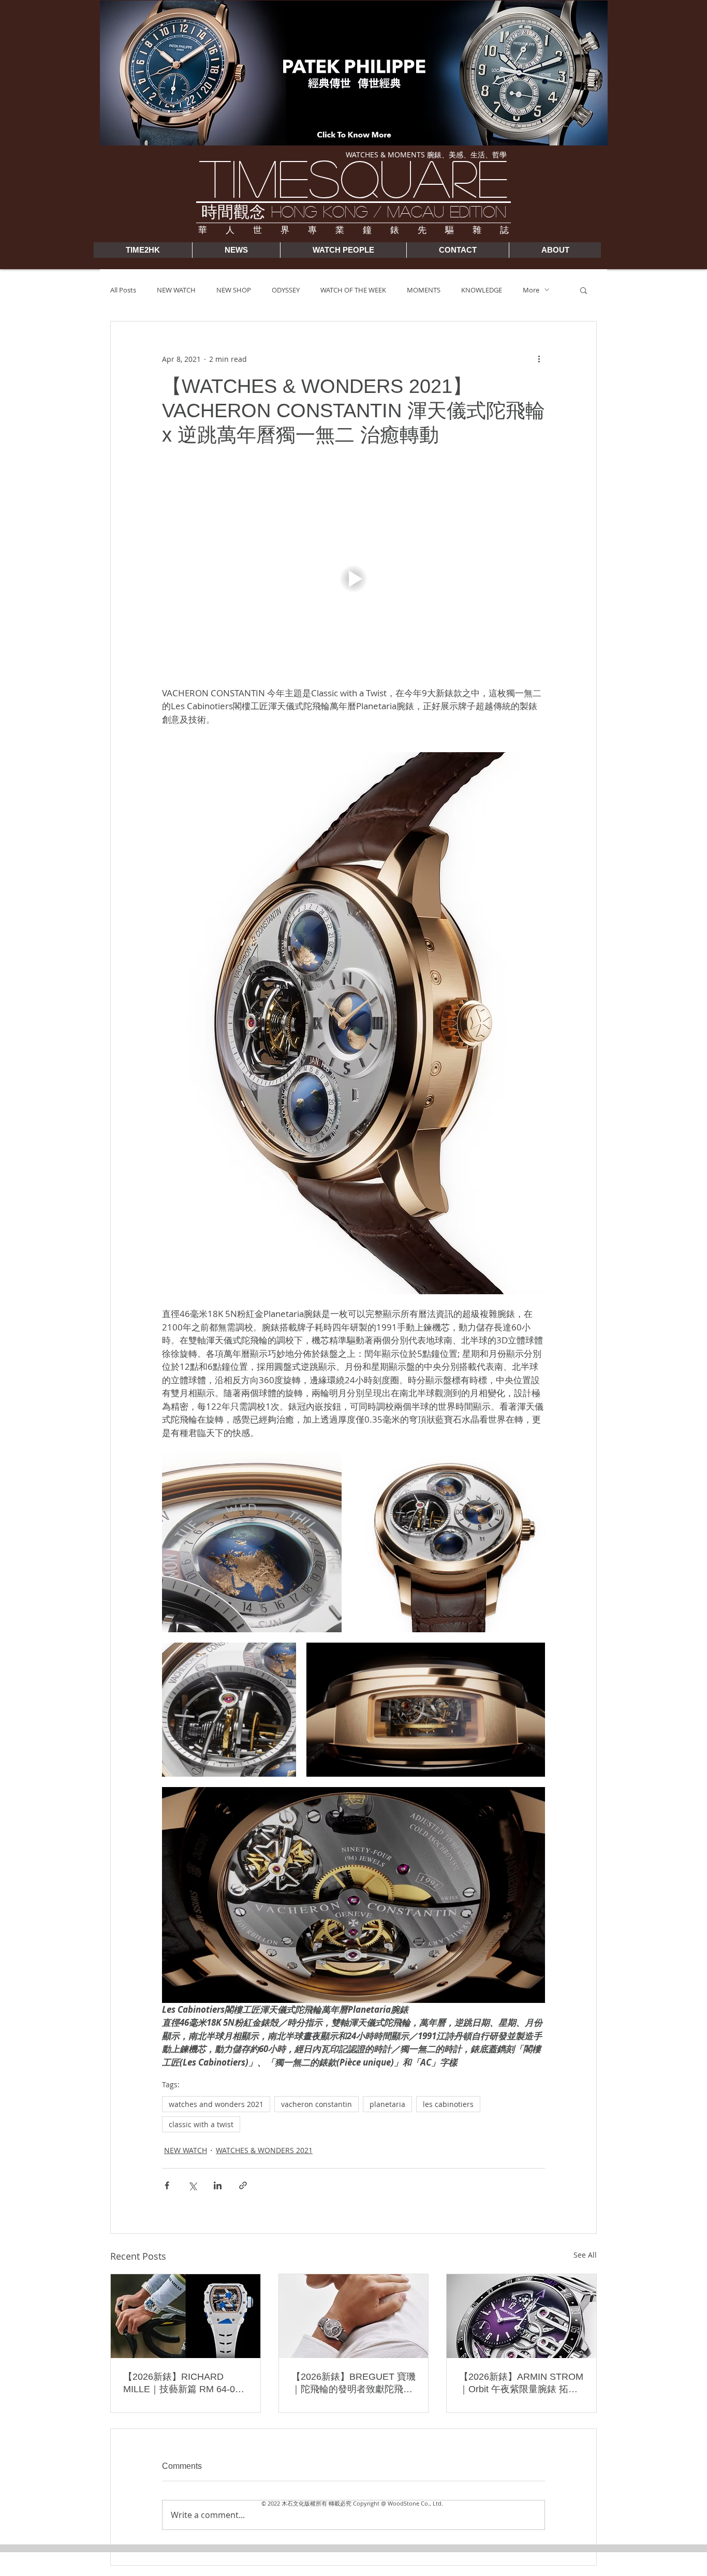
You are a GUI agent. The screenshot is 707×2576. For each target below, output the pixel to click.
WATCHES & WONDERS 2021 (264, 2150)
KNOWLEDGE (482, 290)
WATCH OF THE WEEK (353, 290)
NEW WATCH (176, 290)
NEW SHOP (234, 290)
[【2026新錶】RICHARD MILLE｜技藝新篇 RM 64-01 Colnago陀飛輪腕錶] (186, 2316)
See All (585, 2255)
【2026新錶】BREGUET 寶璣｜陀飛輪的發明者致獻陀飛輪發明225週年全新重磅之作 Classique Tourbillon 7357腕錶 (353, 2383)
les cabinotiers (448, 2104)
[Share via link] (243, 2185)
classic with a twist (201, 2124)
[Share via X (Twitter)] (192, 2185)
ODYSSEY (286, 290)
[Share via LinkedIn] (218, 2185)
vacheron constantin (316, 2104)
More (531, 290)
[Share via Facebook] (167, 2185)
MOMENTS (424, 290)
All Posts (123, 290)
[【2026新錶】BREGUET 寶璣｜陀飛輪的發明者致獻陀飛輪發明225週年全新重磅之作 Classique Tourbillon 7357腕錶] (354, 2316)
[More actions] (539, 359)
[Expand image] (252, 1542)
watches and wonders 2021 (216, 2104)
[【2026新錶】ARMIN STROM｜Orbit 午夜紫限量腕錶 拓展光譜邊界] (521, 2316)
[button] (584, 290)
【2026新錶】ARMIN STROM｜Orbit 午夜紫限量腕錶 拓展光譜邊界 (521, 2383)
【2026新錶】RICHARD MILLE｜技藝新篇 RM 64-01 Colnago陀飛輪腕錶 (182, 2383)
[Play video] (353, 579)
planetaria (387, 2104)
